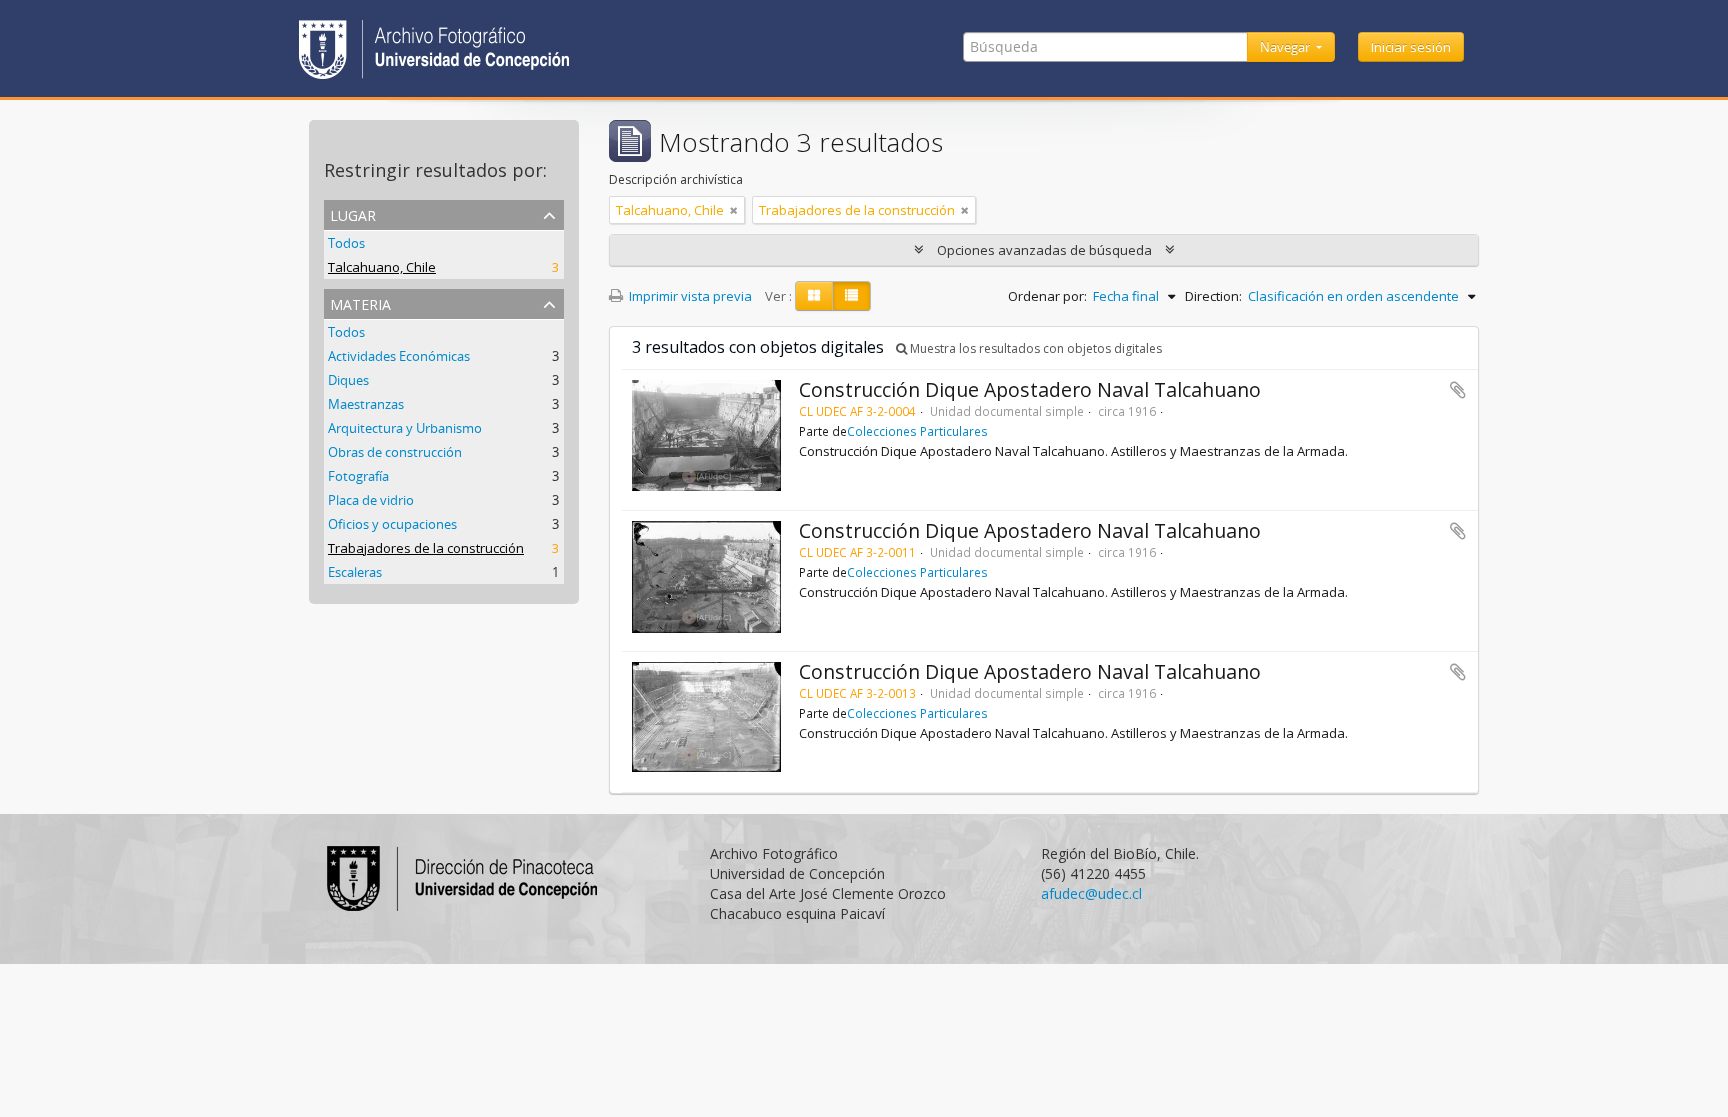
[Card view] (814, 296)
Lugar (353, 213)
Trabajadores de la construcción (426, 548)
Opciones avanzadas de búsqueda (1044, 250)
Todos (346, 243)
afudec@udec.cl (1091, 893)
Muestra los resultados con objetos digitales (1034, 348)
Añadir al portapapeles (1458, 390)
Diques (348, 380)
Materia (360, 302)
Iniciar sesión (1411, 47)
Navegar (1286, 47)
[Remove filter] (734, 210)
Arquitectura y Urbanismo (405, 428)
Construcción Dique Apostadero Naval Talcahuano (1030, 389)
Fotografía (358, 476)
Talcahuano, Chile (382, 267)
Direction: (1213, 296)
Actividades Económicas (399, 356)
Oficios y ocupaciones (392, 524)
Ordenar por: (1047, 296)
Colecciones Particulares (917, 431)
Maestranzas (366, 404)
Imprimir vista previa (689, 296)
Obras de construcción (395, 452)
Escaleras (355, 572)
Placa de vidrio (371, 500)
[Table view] (851, 296)
